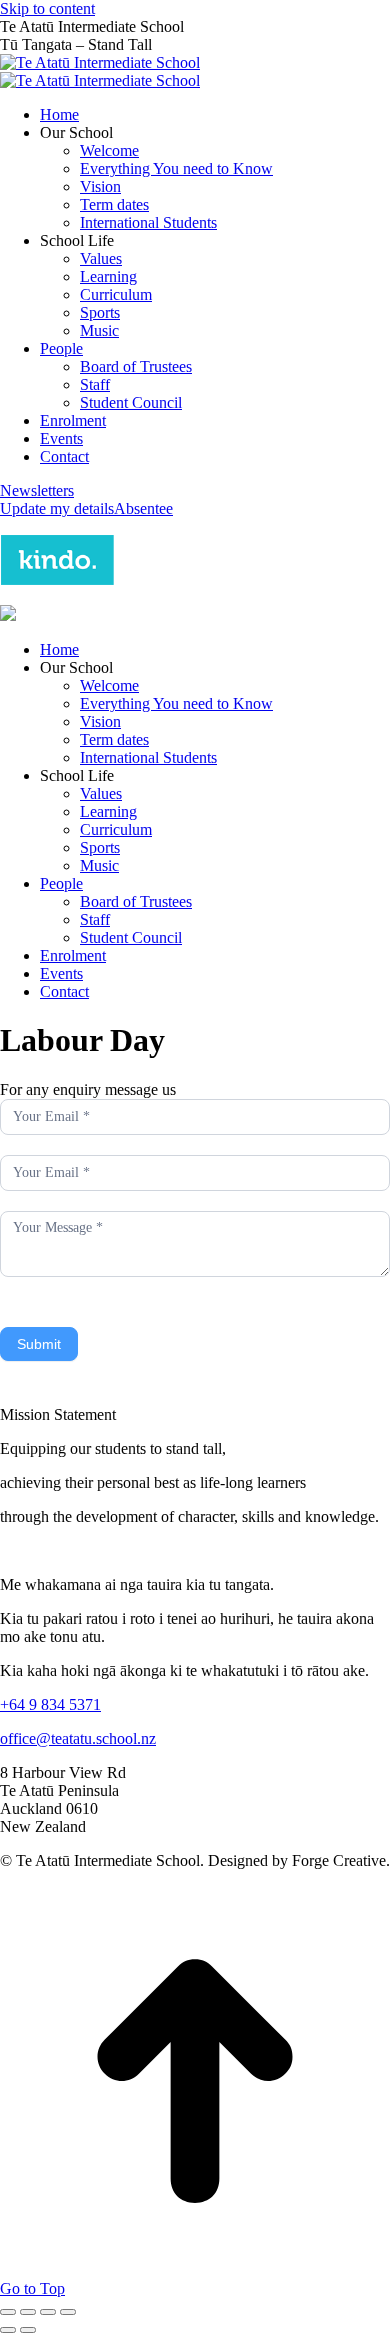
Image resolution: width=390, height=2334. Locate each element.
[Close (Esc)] (8, 2312)
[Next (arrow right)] (28, 2330)
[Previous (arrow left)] (8, 2330)
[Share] (28, 2312)
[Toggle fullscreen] (48, 2312)
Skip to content (47, 8)
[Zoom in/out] (68, 2312)
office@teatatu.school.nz (78, 1738)
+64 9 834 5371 (50, 1704)
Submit (39, 1344)
